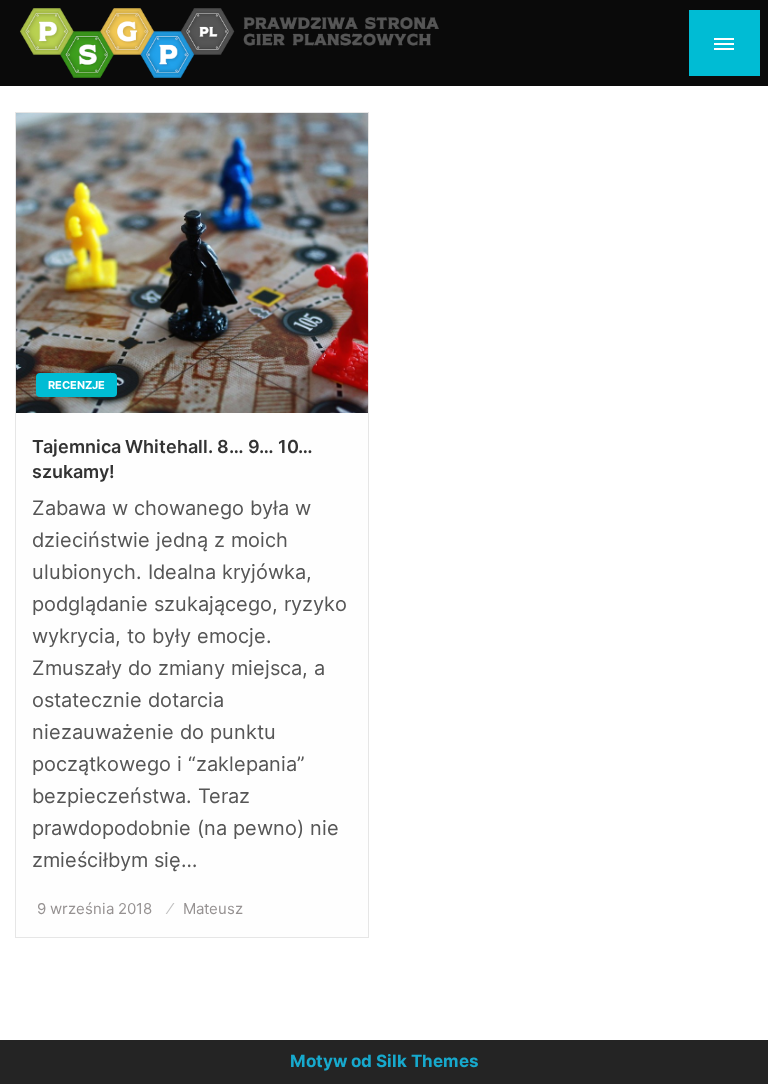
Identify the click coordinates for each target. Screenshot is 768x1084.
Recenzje (76, 385)
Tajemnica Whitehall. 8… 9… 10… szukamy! (172, 459)
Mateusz (213, 908)
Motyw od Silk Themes (384, 1061)
